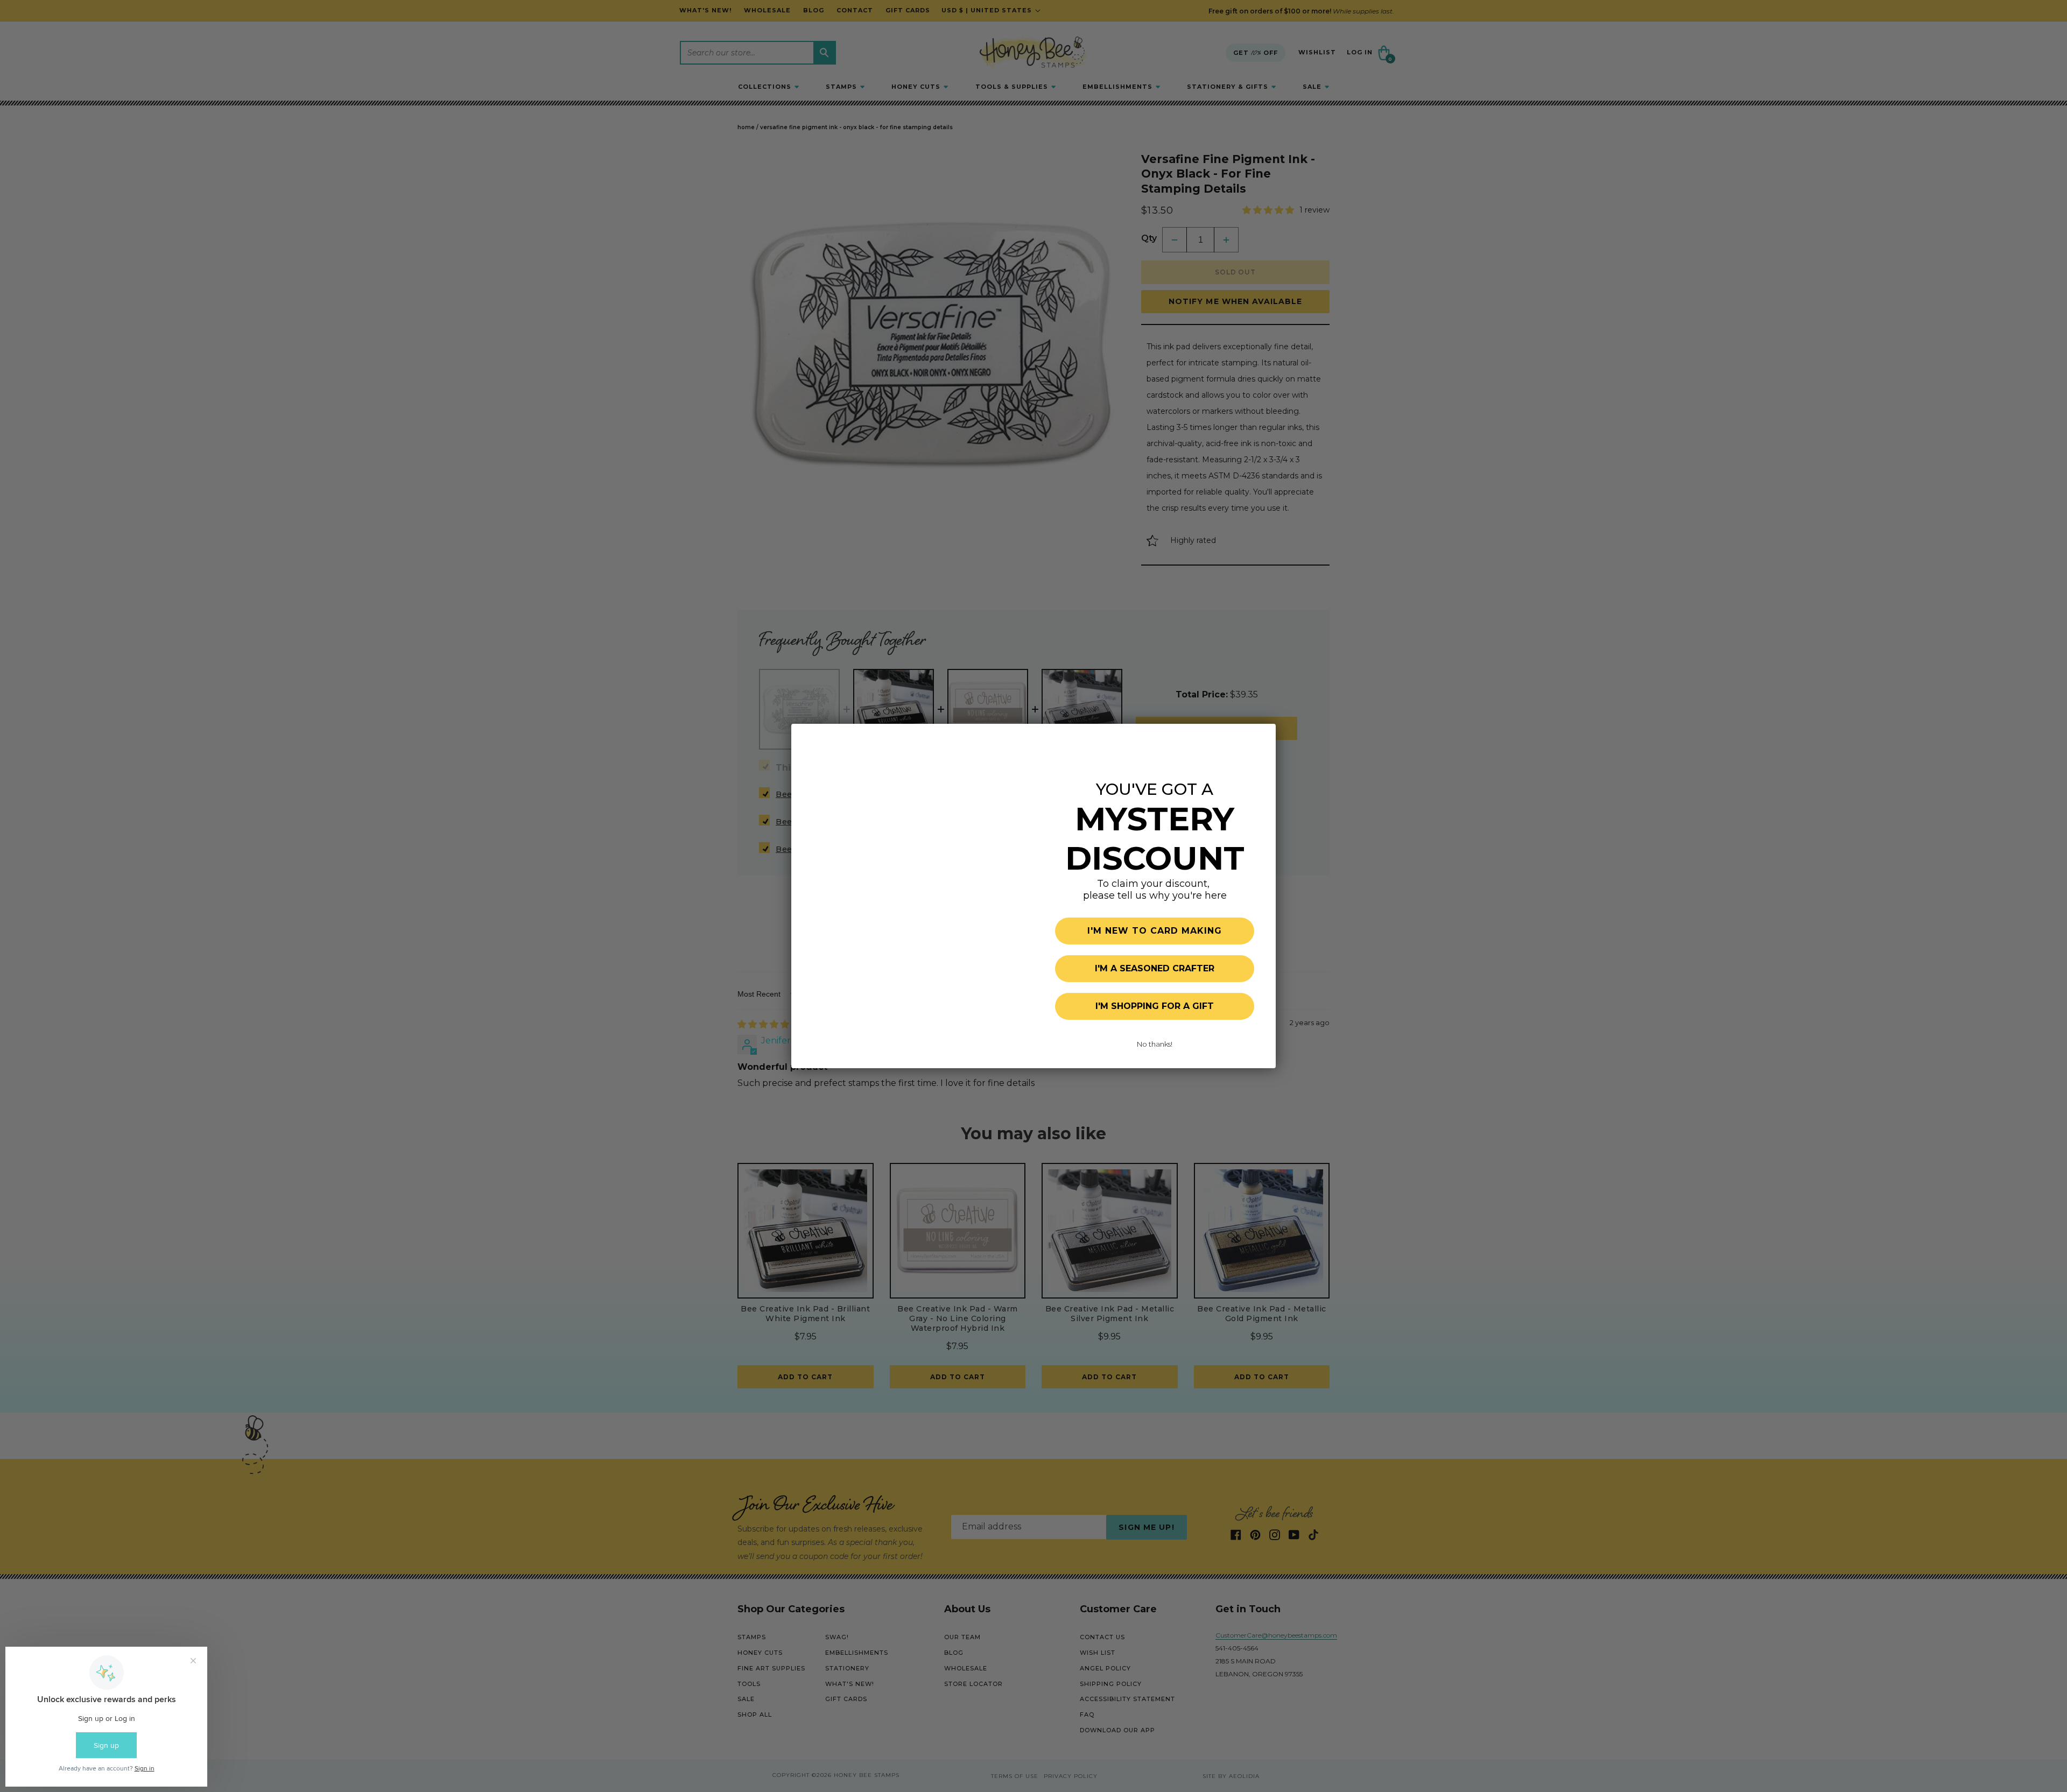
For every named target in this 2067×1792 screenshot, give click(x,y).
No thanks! (1155, 1044)
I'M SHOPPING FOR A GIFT (1155, 1006)
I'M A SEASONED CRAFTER (1155, 968)
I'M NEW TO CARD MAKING (1155, 931)
